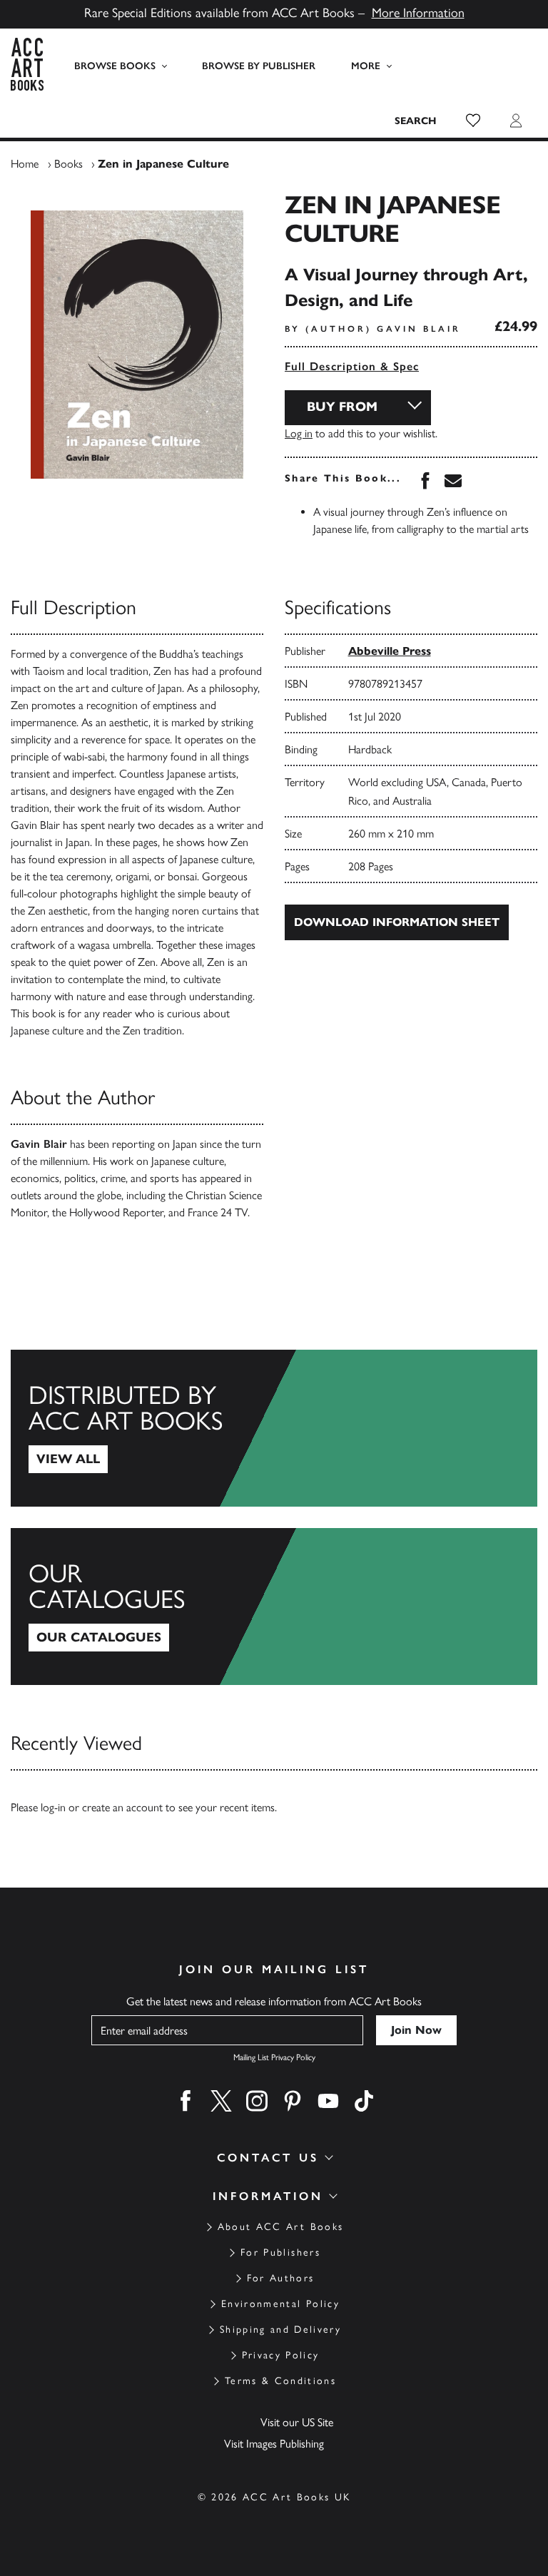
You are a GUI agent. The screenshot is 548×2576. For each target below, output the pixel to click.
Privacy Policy (281, 2355)
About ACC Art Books (280, 2227)
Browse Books (115, 66)
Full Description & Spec (352, 366)
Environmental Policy (280, 2304)
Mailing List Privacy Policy (274, 2057)
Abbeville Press (390, 651)
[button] (473, 121)
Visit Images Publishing (274, 2444)
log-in (53, 1807)
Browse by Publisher (259, 66)
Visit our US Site (297, 2422)
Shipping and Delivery (280, 2330)
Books (68, 164)
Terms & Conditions (280, 2381)
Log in (299, 433)
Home (25, 164)
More (366, 66)
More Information (418, 13)
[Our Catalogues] (274, 1607)
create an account (122, 1807)
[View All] (274, 1428)
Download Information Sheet (397, 922)
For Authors (281, 2278)
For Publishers (280, 2252)
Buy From (342, 407)
